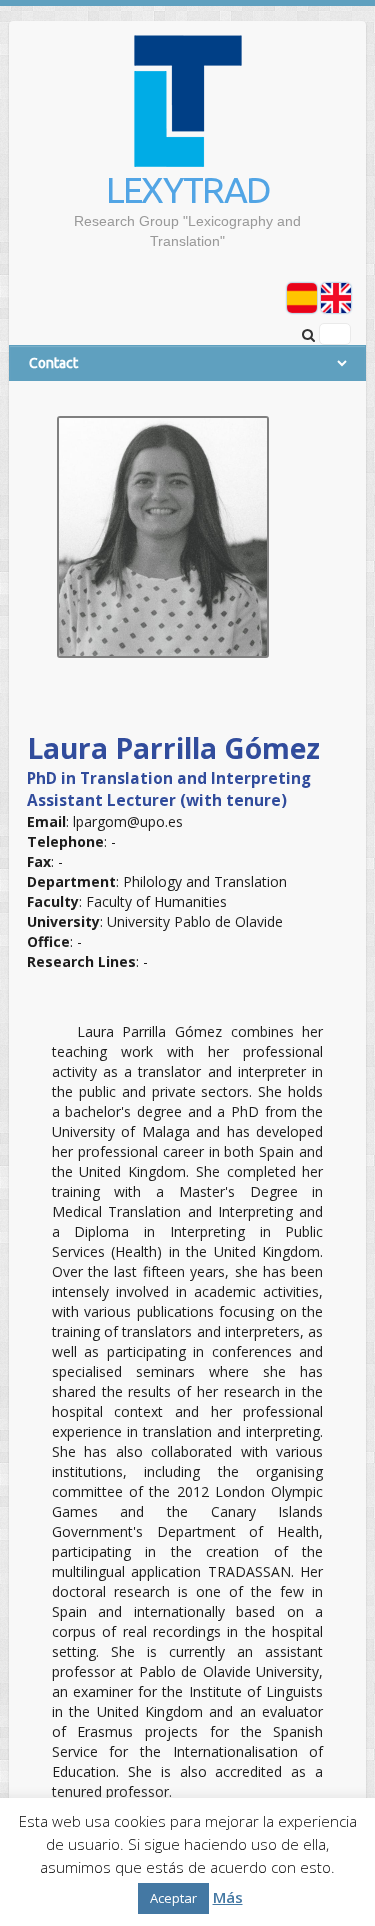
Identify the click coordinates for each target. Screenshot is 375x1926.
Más (228, 1897)
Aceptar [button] (173, 1898)
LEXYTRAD (188, 189)
